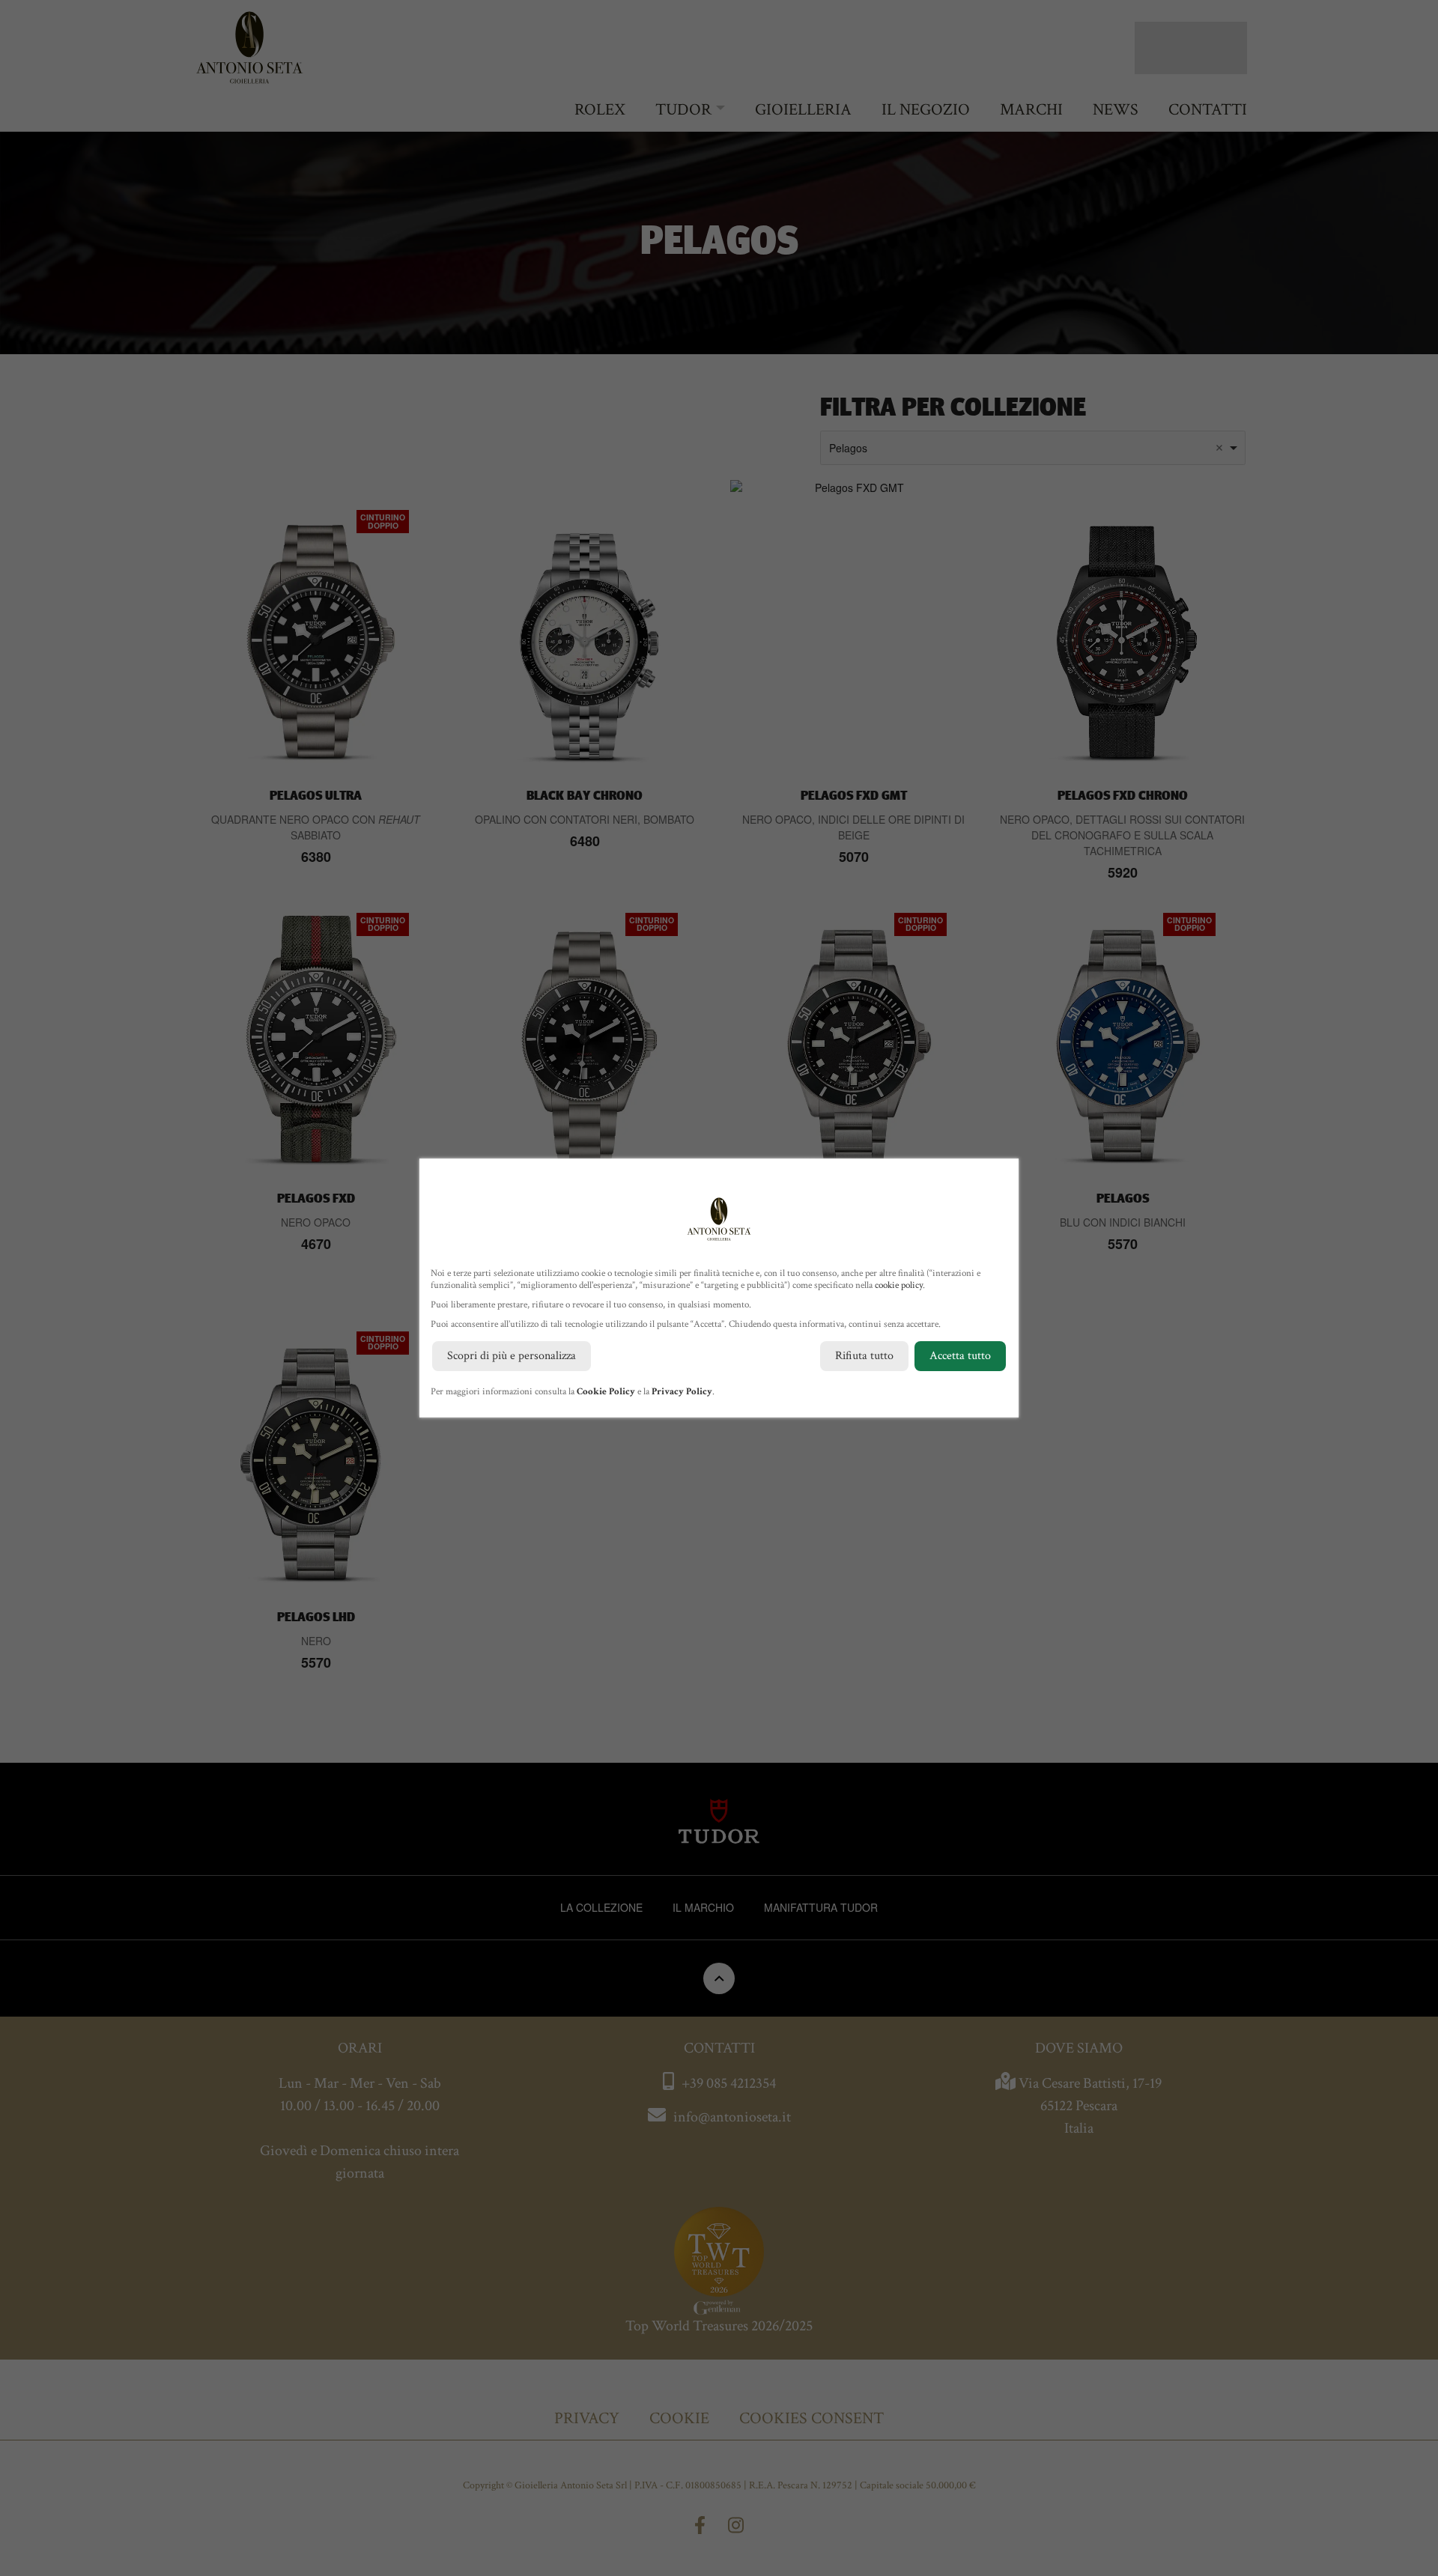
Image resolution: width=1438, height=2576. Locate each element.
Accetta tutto (960, 1356)
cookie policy (899, 1285)
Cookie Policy (606, 1392)
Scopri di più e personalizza (512, 1356)
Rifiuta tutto (864, 1356)
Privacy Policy (682, 1392)
